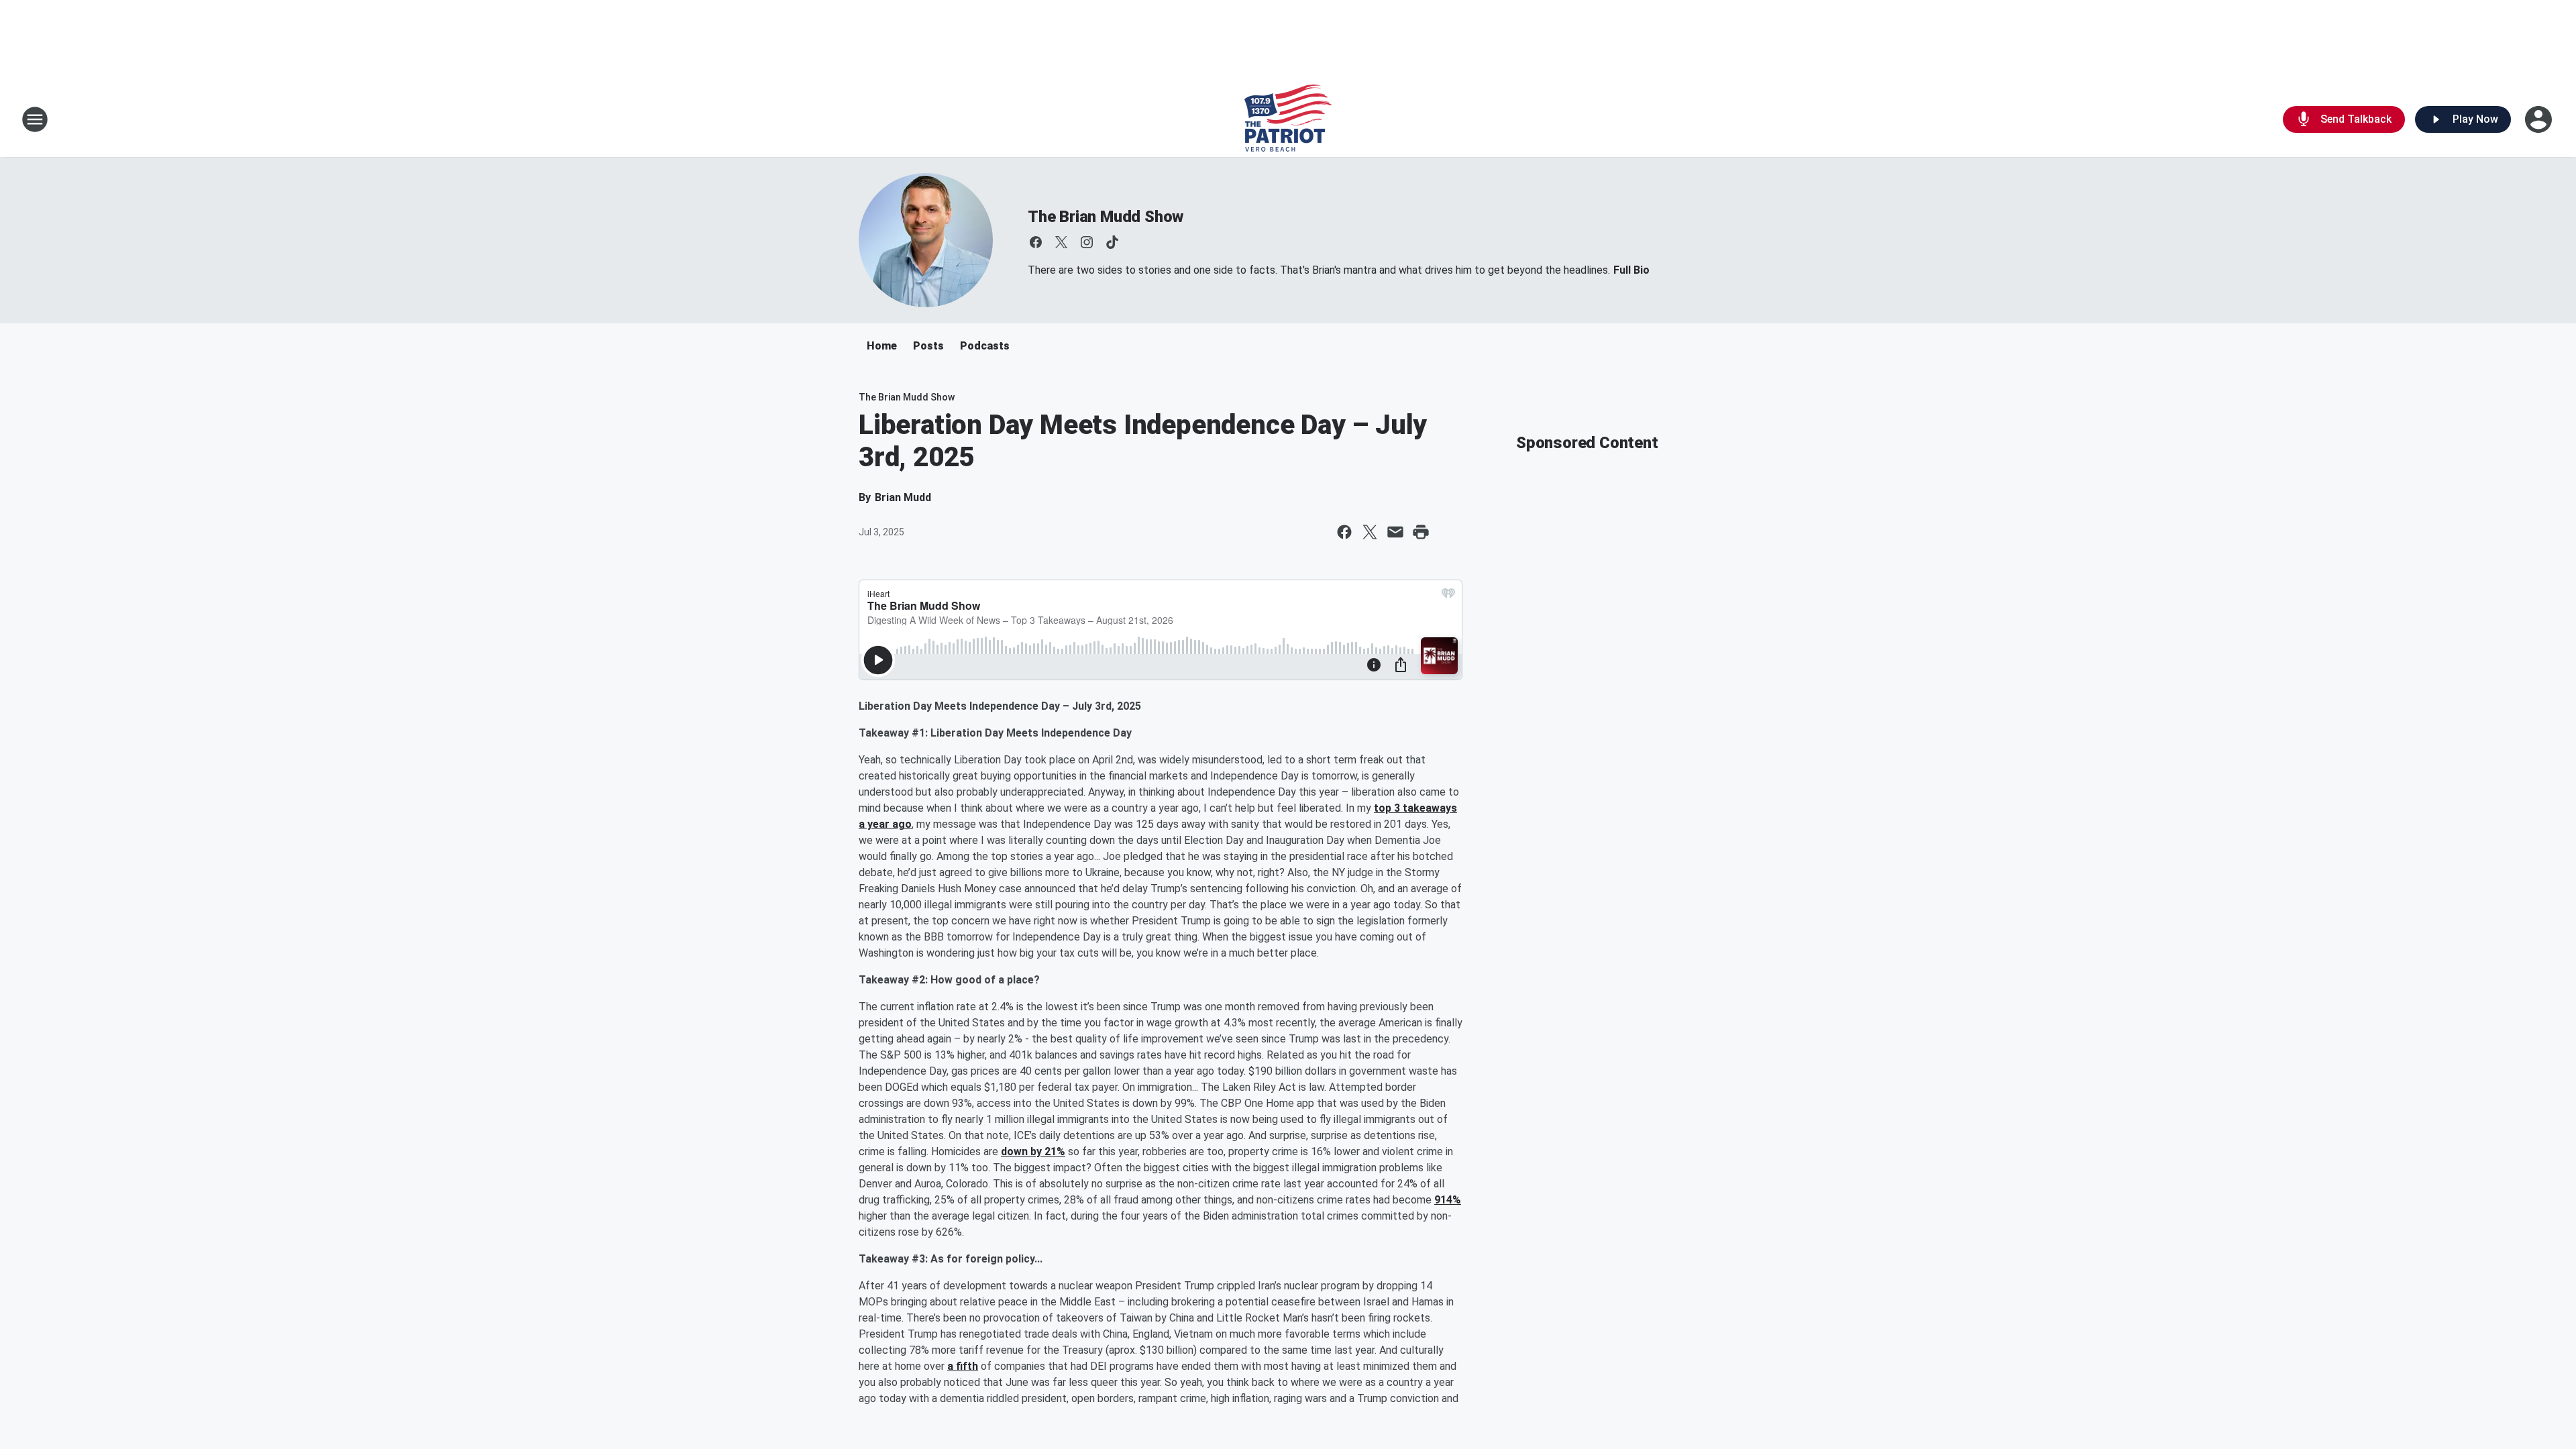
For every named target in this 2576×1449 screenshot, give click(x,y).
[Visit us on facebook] (1036, 242)
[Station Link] (1288, 119)
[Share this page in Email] (1395, 532)
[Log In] (2540, 119)
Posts (928, 346)
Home (882, 346)
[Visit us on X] (1061, 242)
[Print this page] (1421, 532)
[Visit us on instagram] (1087, 242)
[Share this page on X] (1370, 532)
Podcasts (985, 346)
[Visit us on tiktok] (1112, 242)
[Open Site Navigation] (35, 119)
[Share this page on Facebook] (1344, 532)
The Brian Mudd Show (1106, 217)
